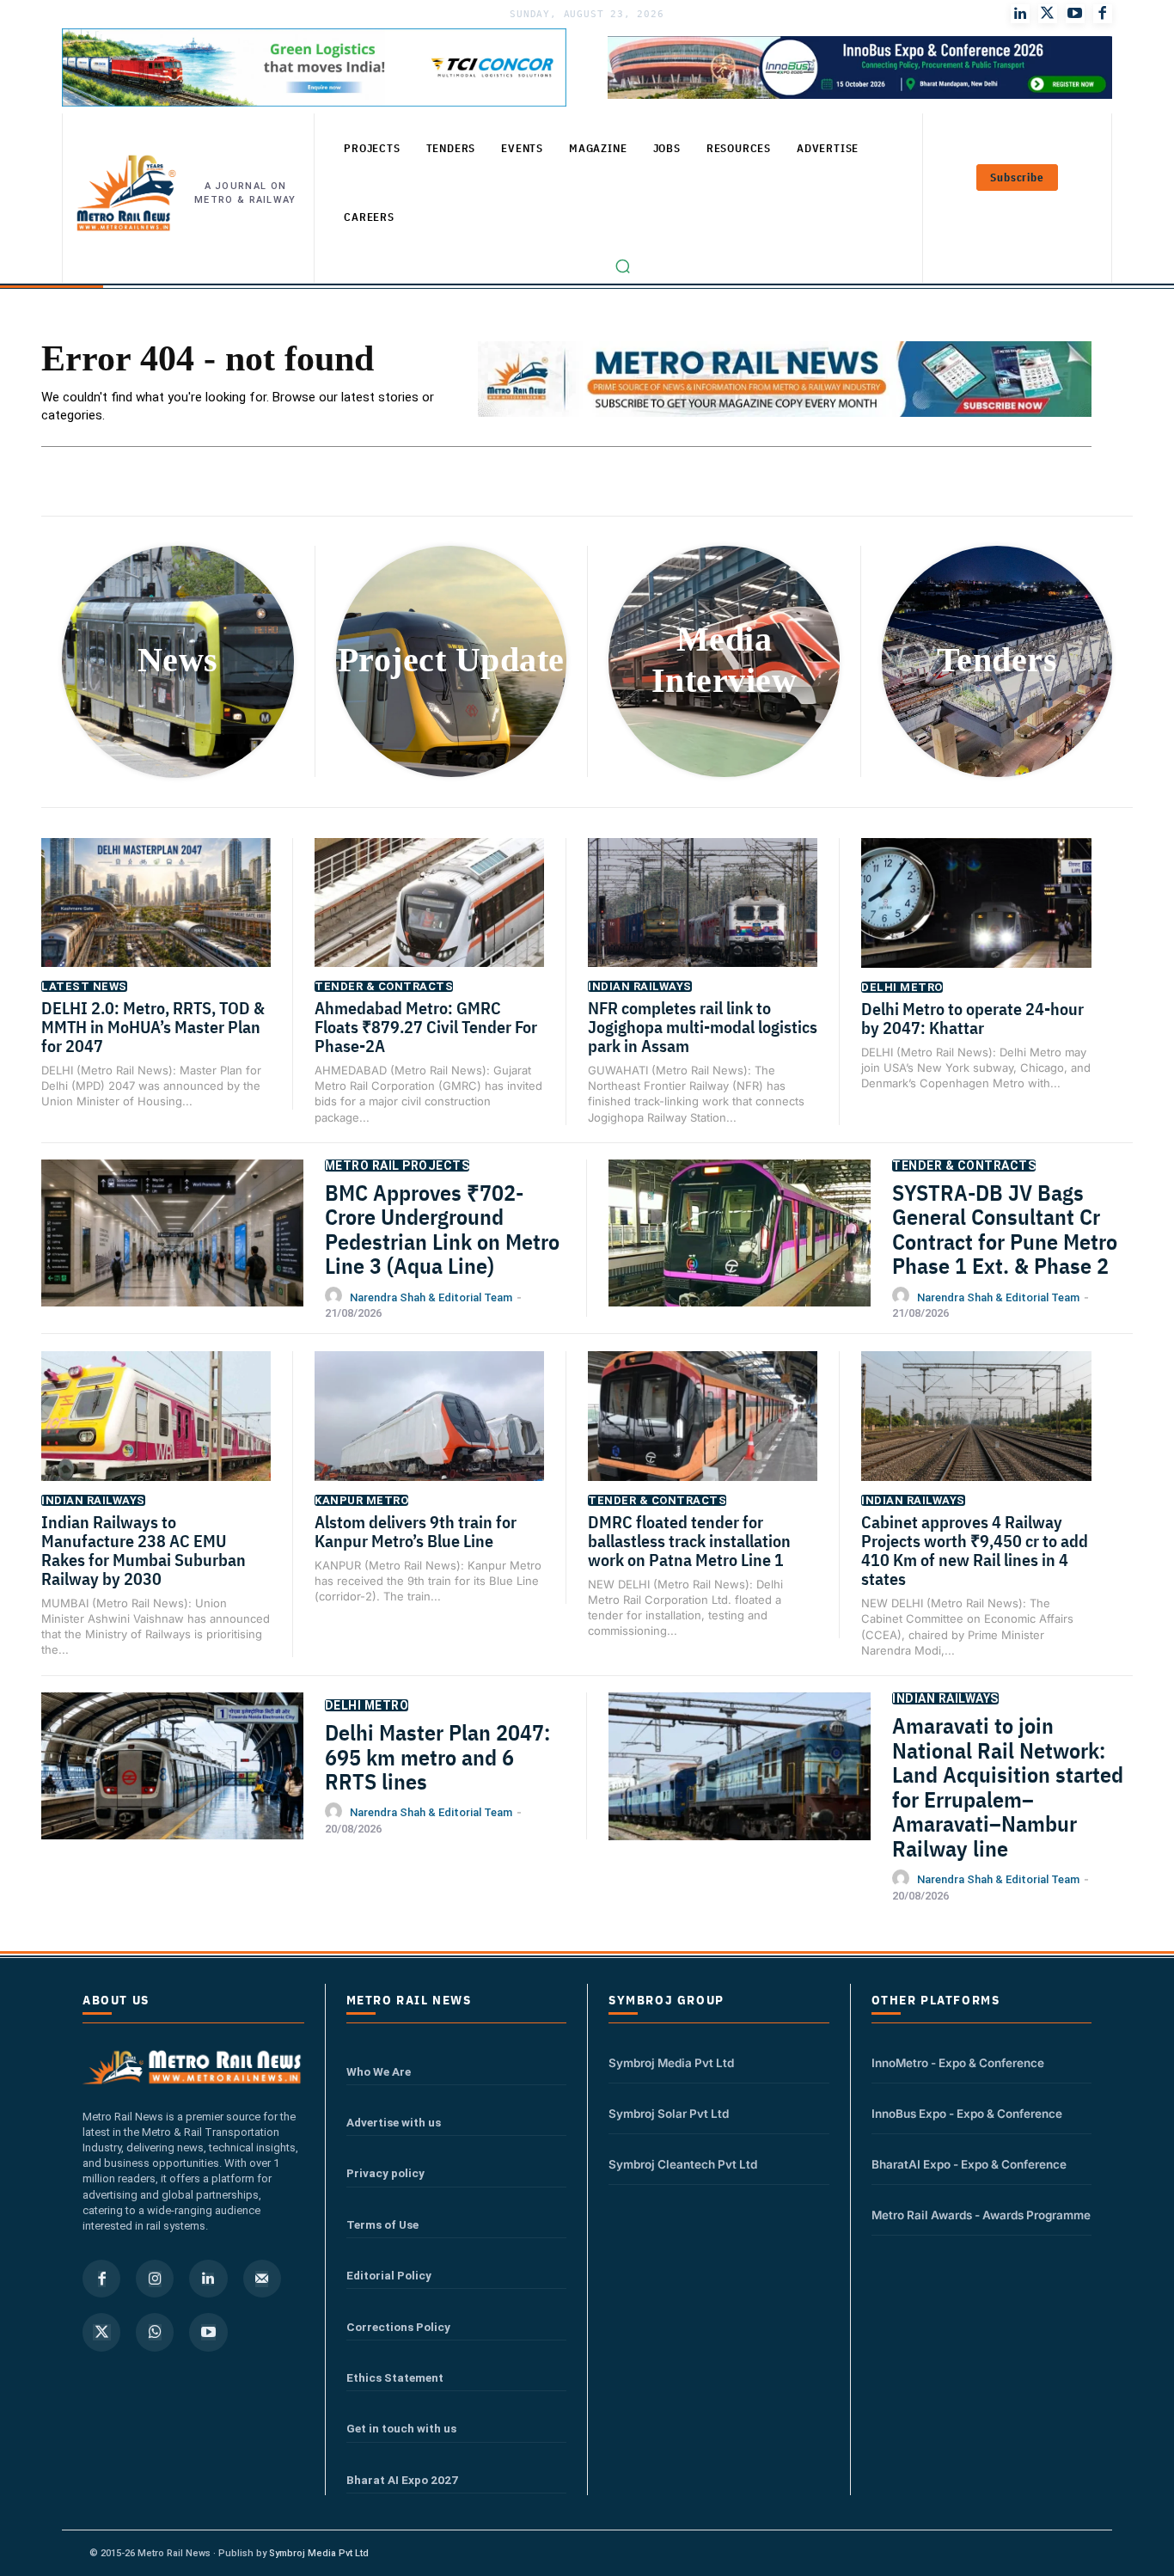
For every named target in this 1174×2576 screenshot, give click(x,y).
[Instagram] (155, 2279)
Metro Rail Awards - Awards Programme (981, 2215)
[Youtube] (1075, 14)
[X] (101, 2332)
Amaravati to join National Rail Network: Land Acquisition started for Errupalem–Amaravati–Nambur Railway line (1008, 1787)
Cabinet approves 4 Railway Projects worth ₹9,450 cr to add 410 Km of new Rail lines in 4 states (975, 1550)
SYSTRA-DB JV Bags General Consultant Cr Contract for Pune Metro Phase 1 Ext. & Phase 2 (1005, 1229)
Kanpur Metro (361, 1500)
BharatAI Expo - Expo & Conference (969, 2164)
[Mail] (262, 2279)
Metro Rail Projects (397, 1166)
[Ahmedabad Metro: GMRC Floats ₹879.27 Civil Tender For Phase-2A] (429, 918)
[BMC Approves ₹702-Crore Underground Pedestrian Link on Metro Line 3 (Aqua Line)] (172, 1251)
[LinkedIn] (1020, 14)
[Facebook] (1103, 14)
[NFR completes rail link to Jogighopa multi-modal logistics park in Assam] (703, 918)
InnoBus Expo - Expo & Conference (967, 2114)
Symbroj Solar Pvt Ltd (669, 2114)
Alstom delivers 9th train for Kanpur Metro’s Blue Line (416, 1531)
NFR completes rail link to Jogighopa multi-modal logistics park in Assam (703, 1027)
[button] (623, 266)
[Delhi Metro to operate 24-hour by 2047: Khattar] (976, 919)
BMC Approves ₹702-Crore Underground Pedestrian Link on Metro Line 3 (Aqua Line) (442, 1229)
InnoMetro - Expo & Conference (958, 2063)
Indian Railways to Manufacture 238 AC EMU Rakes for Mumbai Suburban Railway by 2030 (144, 1550)
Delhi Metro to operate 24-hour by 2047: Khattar (972, 1018)
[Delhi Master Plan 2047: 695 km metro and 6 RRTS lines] (172, 1784)
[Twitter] (1048, 14)
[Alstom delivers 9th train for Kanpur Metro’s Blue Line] (429, 1432)
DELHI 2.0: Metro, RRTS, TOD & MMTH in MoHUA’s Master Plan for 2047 (153, 1027)
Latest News (84, 986)
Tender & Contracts (384, 986)
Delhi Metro (902, 987)
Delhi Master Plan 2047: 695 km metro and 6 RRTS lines (437, 1756)
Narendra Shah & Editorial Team (431, 1297)
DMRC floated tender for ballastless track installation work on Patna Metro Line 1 (689, 1541)
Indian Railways (640, 986)
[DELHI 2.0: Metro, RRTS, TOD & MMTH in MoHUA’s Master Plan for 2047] (156, 918)
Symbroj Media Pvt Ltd (671, 2063)
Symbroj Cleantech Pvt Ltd (683, 2164)
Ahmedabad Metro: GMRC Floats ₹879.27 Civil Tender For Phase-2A (426, 1027)
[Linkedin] (208, 2279)
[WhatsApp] (155, 2332)
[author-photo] (336, 1296)
